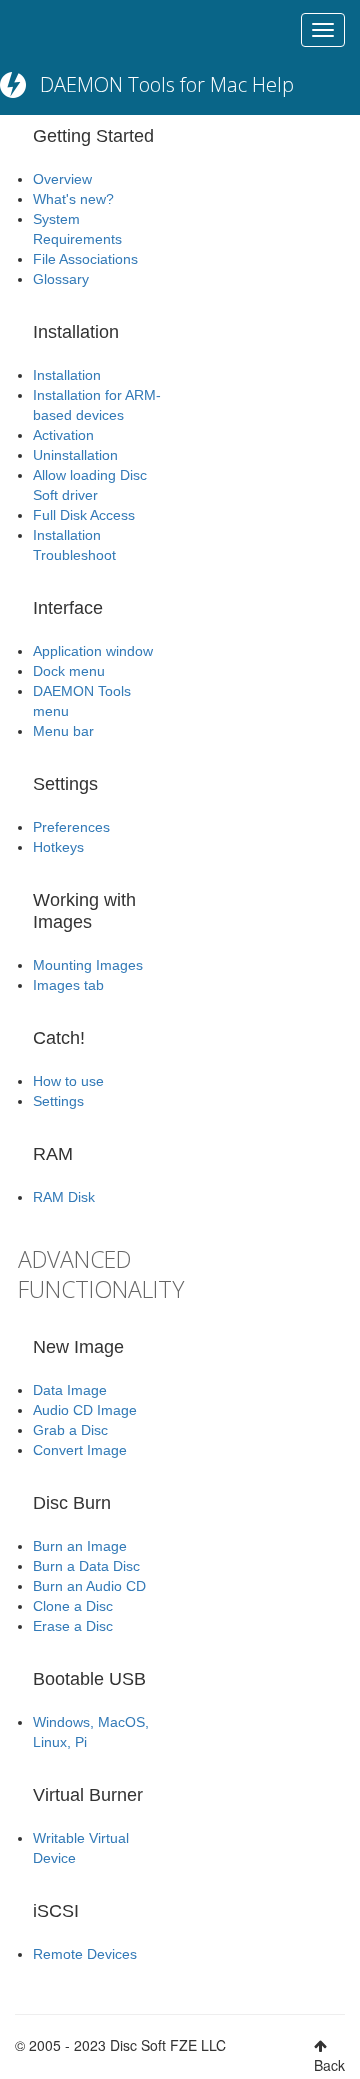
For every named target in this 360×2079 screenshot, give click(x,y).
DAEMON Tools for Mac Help (167, 84)
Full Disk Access (84, 515)
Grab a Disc (70, 1430)
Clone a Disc (73, 1606)
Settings (58, 1101)
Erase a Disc (73, 1626)
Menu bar (63, 731)
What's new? (73, 199)
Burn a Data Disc (86, 1566)
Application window (93, 651)
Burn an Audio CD (89, 1586)
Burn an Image (80, 1546)
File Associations (85, 259)
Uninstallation (75, 455)
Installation (67, 375)
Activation (63, 435)
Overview (62, 179)
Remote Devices (85, 1954)
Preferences (71, 827)
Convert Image (80, 1450)
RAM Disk (64, 1197)
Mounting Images (88, 965)
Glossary (61, 279)
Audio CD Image (85, 1410)
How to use (68, 1081)
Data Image (70, 1390)
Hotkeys (58, 847)
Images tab (68, 985)
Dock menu (69, 671)
